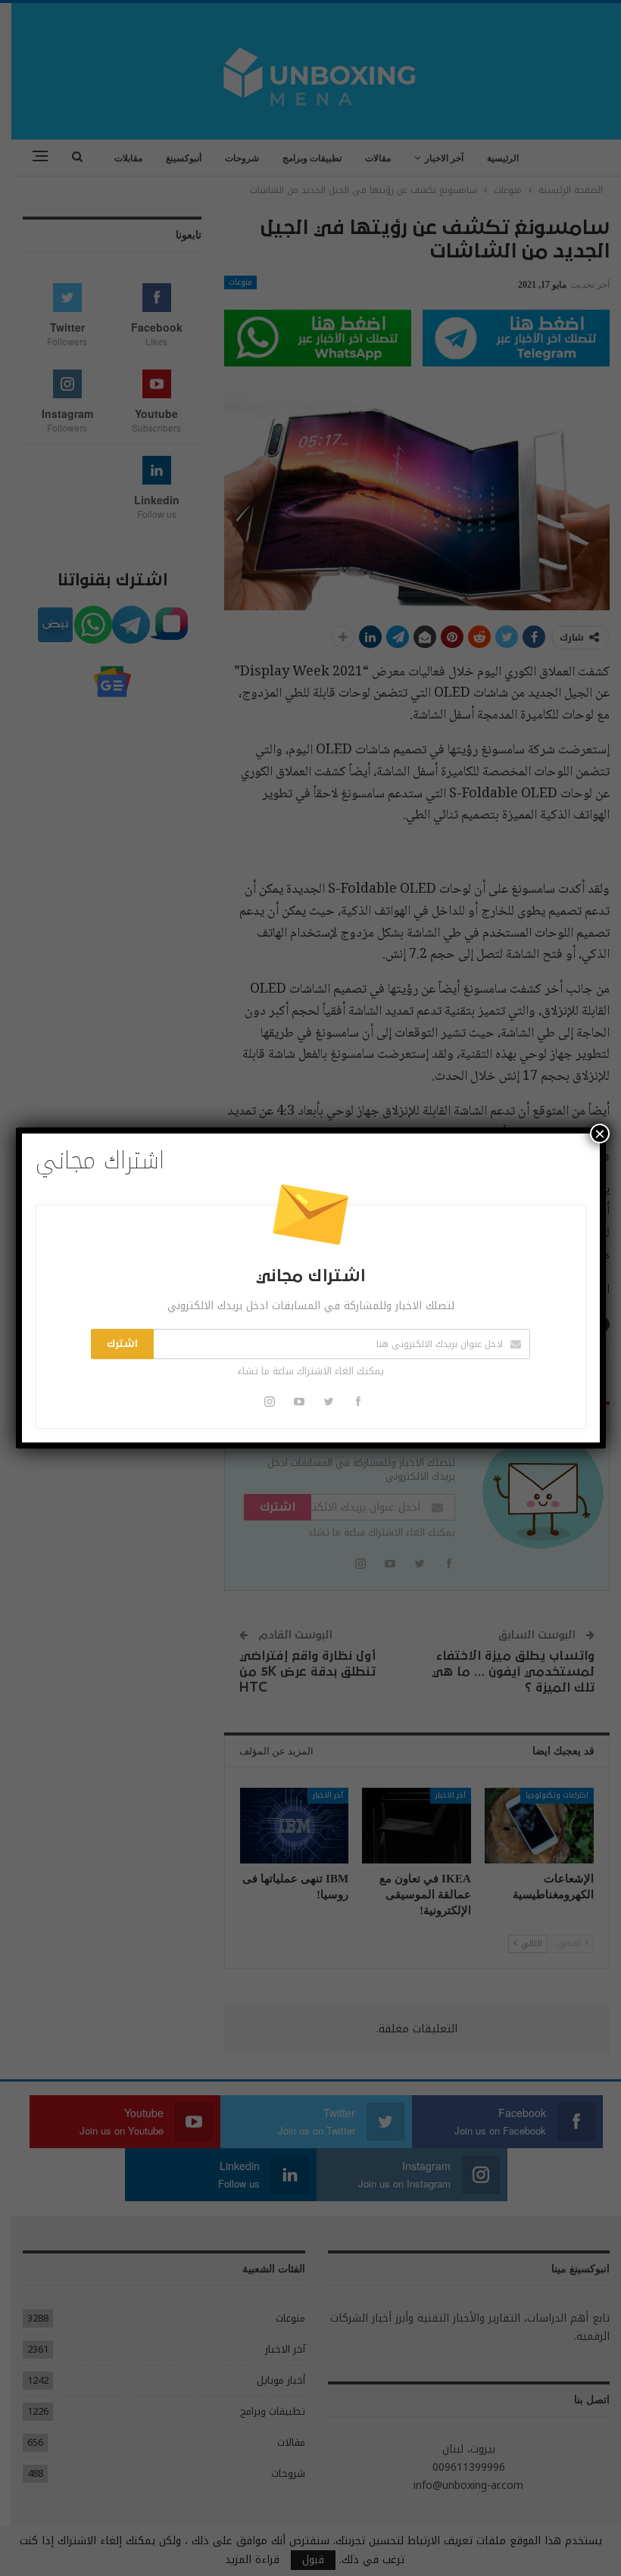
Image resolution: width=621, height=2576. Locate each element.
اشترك (122, 1344)
